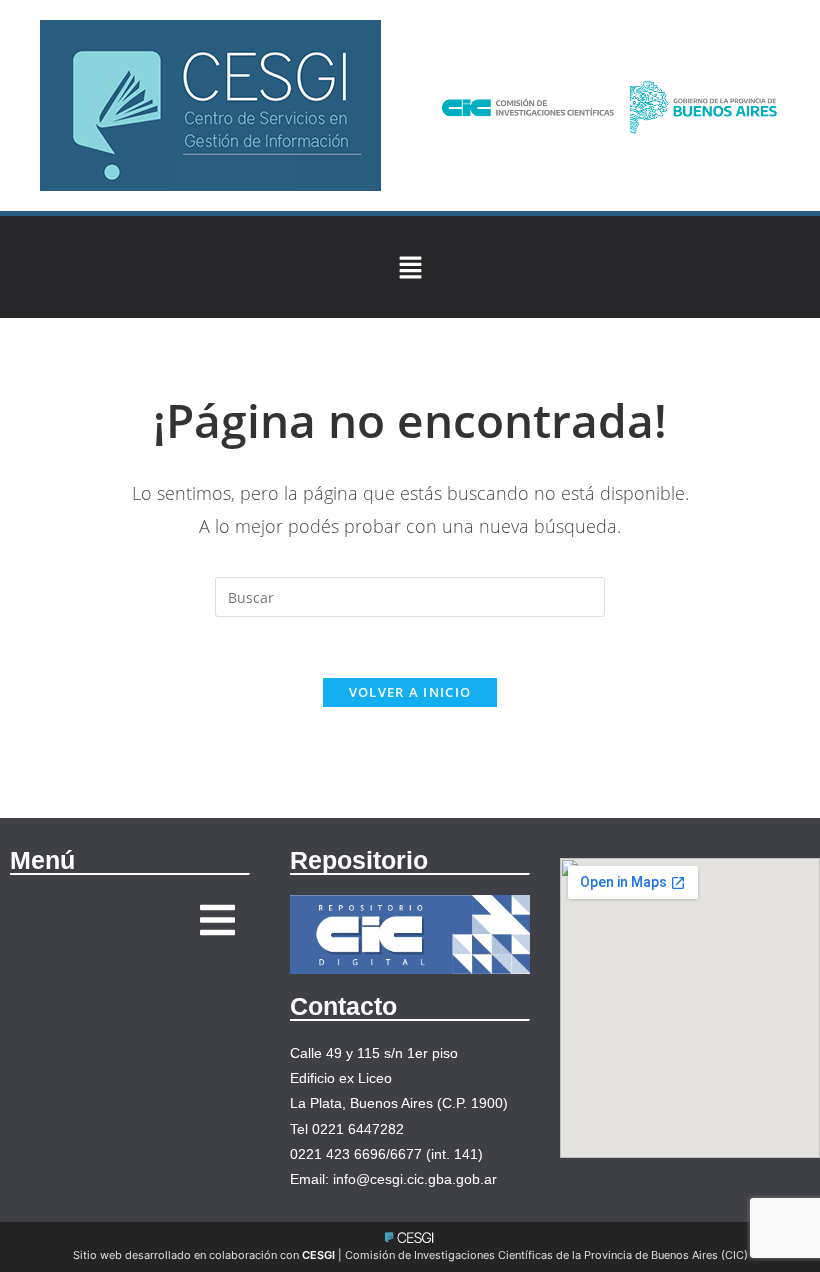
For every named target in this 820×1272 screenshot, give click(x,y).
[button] (410, 267)
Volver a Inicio (410, 692)
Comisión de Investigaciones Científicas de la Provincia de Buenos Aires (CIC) (546, 1255)
